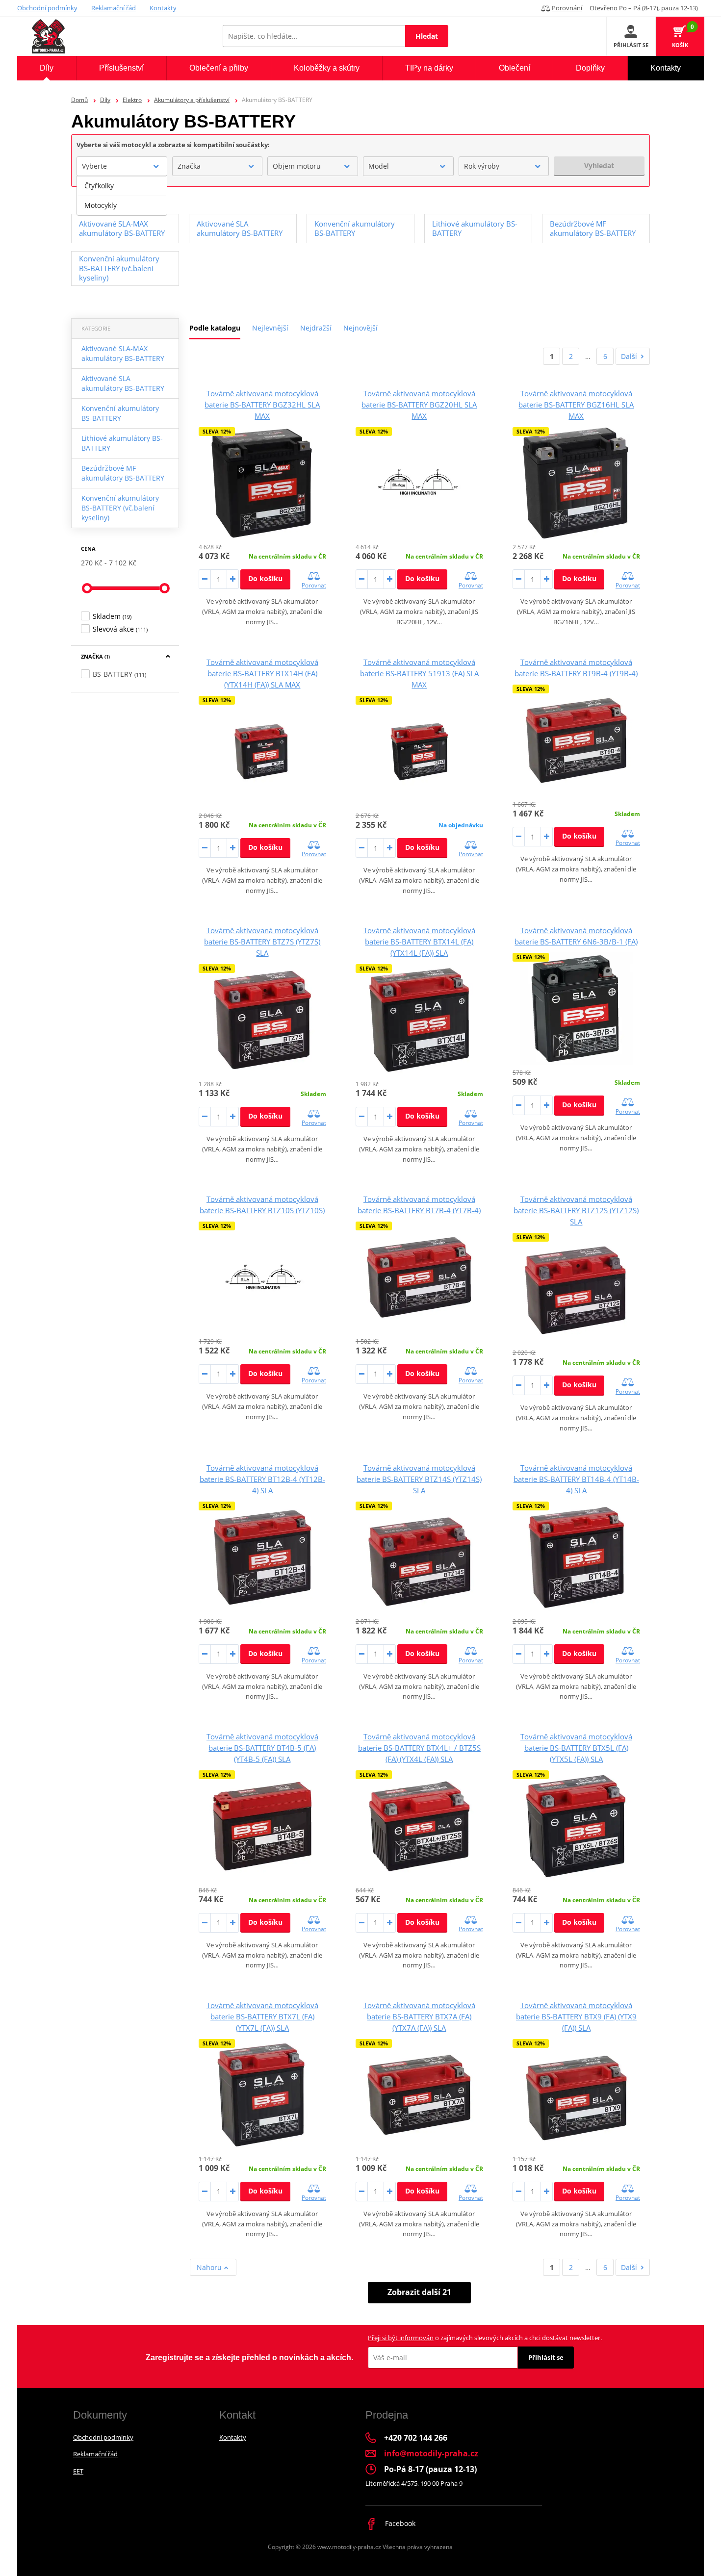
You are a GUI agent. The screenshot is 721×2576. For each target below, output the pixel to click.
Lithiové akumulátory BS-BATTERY (122, 443)
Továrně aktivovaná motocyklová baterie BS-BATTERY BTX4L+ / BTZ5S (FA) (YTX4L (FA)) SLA (419, 1748)
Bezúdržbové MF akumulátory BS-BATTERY (123, 473)
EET (78, 2471)
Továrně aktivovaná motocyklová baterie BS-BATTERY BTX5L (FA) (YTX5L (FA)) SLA (576, 1748)
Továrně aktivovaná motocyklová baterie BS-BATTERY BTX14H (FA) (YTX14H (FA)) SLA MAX (262, 673)
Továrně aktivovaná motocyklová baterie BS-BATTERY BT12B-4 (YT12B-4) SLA (262, 1479)
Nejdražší (316, 328)
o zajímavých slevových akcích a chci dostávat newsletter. (485, 2338)
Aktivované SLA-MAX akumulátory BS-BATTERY (123, 353)
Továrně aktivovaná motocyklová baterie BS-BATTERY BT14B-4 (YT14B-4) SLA (576, 1479)
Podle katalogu (215, 328)
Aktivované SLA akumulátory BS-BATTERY (123, 383)
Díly (105, 100)
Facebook (399, 2523)
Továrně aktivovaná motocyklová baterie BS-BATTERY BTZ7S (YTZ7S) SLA (262, 942)
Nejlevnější (270, 328)
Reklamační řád (114, 8)
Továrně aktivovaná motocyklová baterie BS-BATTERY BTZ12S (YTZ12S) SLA (576, 1210)
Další (629, 356)
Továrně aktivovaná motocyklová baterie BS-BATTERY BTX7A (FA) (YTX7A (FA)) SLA (419, 2016)
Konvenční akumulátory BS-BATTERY (120, 413)
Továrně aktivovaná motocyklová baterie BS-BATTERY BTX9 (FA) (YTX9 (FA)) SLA (576, 2016)
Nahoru (210, 2267)
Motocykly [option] (101, 205)
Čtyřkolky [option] (99, 186)
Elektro (132, 100)
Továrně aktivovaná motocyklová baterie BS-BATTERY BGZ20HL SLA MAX (419, 405)
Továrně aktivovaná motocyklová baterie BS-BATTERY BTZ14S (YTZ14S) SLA (419, 1479)
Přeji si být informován (401, 2338)
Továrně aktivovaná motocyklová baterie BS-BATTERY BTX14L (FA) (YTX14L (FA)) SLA (419, 942)
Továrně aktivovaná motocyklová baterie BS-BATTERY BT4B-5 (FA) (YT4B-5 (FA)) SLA (262, 1748)
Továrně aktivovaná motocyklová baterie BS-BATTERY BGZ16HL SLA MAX (576, 405)
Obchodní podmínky (47, 8)
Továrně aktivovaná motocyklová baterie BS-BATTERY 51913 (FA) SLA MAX (419, 673)
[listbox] (122, 196)
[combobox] (122, 166)
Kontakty (163, 8)
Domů (79, 100)
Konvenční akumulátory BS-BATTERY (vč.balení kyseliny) (120, 508)
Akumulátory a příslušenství (192, 100)
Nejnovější (360, 328)
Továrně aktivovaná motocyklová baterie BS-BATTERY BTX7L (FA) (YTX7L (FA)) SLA (262, 2016)
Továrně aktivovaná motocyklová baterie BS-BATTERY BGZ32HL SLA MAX (262, 405)
